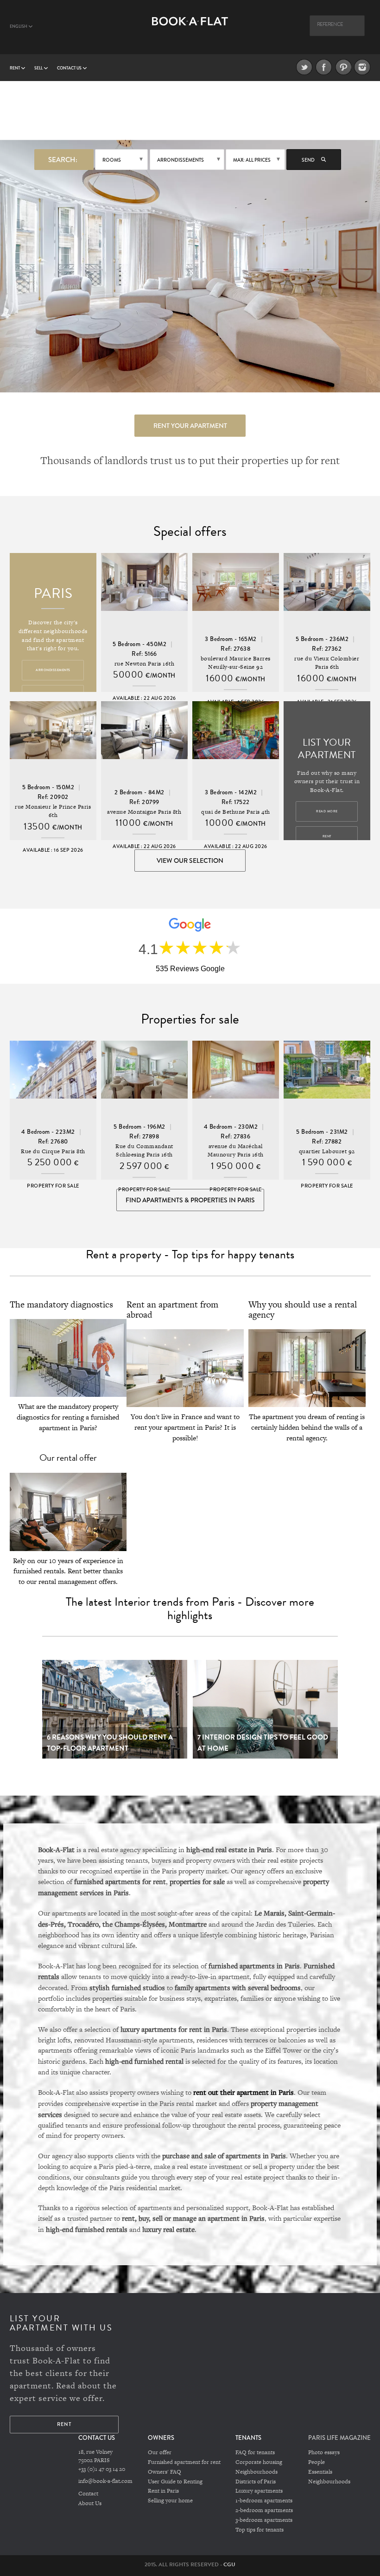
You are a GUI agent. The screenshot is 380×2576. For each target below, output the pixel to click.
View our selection (190, 861)
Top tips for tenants (260, 2530)
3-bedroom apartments (264, 2520)
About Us (90, 2503)
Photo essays (324, 2452)
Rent (15, 68)
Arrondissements (180, 160)
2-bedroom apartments (264, 2510)
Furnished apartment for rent (184, 2462)
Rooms (112, 160)
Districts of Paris (256, 2482)
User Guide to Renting (175, 2482)
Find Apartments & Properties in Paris (190, 1200)
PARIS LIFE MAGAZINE (339, 2438)
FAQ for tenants (255, 2452)
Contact (88, 2494)
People (317, 2462)
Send (309, 160)
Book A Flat (190, 31)
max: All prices (252, 160)
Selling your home (170, 2501)
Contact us (70, 68)
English (19, 26)
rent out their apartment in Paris (244, 2092)
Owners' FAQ (165, 2472)
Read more (327, 811)
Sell (39, 68)
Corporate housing (259, 2462)
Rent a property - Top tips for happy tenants (190, 1254)
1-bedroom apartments (264, 2501)
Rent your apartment (190, 426)
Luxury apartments (259, 2491)
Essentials (320, 2472)
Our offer (160, 2452)
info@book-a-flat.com (105, 2481)
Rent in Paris (163, 2491)
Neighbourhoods (256, 2472)
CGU (229, 2564)
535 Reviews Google (190, 969)
